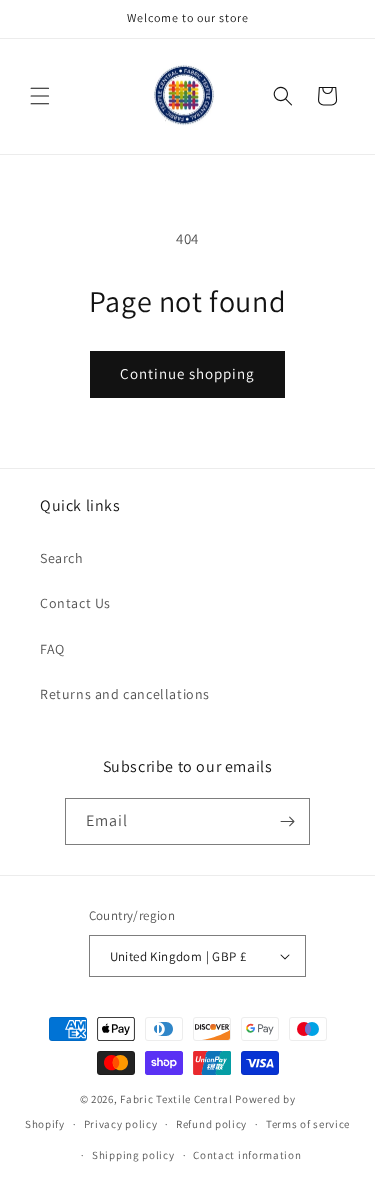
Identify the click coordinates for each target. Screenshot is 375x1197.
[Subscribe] (287, 821)
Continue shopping (187, 373)
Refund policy (211, 1124)
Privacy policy (121, 1124)
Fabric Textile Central (176, 1099)
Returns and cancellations (125, 694)
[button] (40, 96)
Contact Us (75, 603)
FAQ (52, 649)
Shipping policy (133, 1155)
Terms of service (308, 1124)
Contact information (247, 1155)
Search (62, 558)
